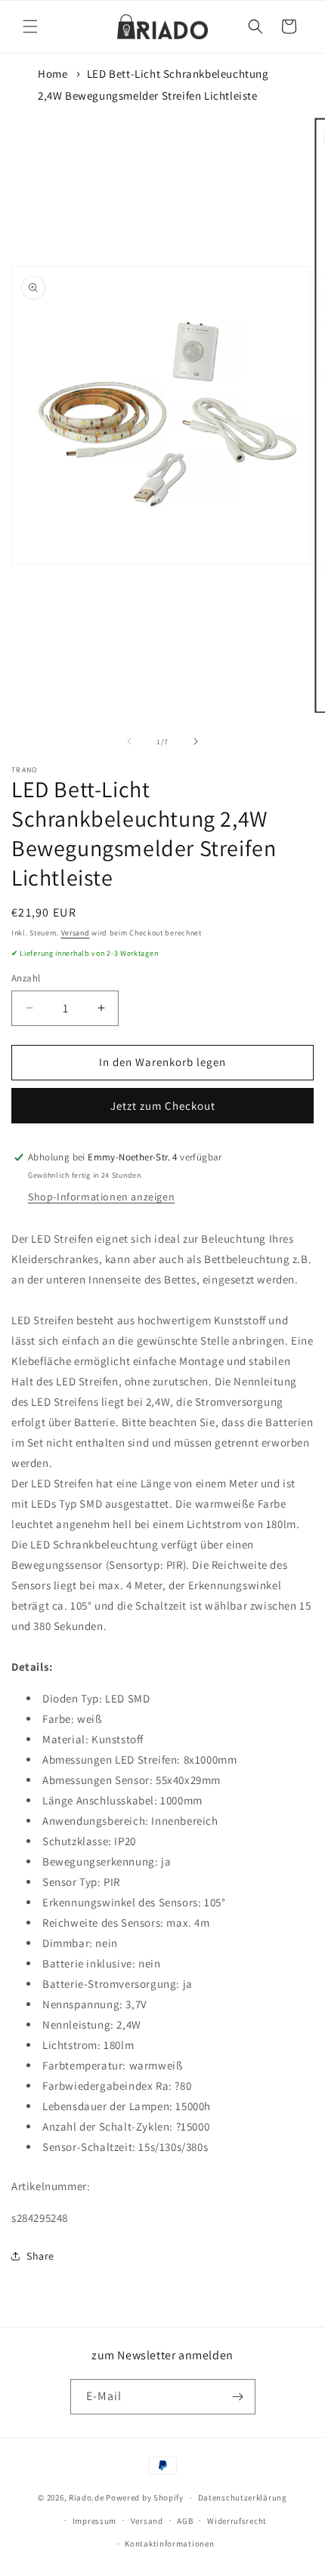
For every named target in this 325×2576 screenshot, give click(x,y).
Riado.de (87, 2497)
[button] (30, 26)
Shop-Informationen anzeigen (101, 1197)
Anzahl (26, 978)
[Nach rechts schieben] (196, 741)
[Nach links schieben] (129, 741)
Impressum (94, 2521)
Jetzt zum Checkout (163, 1106)
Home (53, 74)
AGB (185, 2521)
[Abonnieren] (238, 2397)
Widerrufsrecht (237, 2521)
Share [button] (40, 2256)
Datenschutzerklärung (243, 2497)
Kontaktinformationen (169, 2544)
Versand (76, 933)
